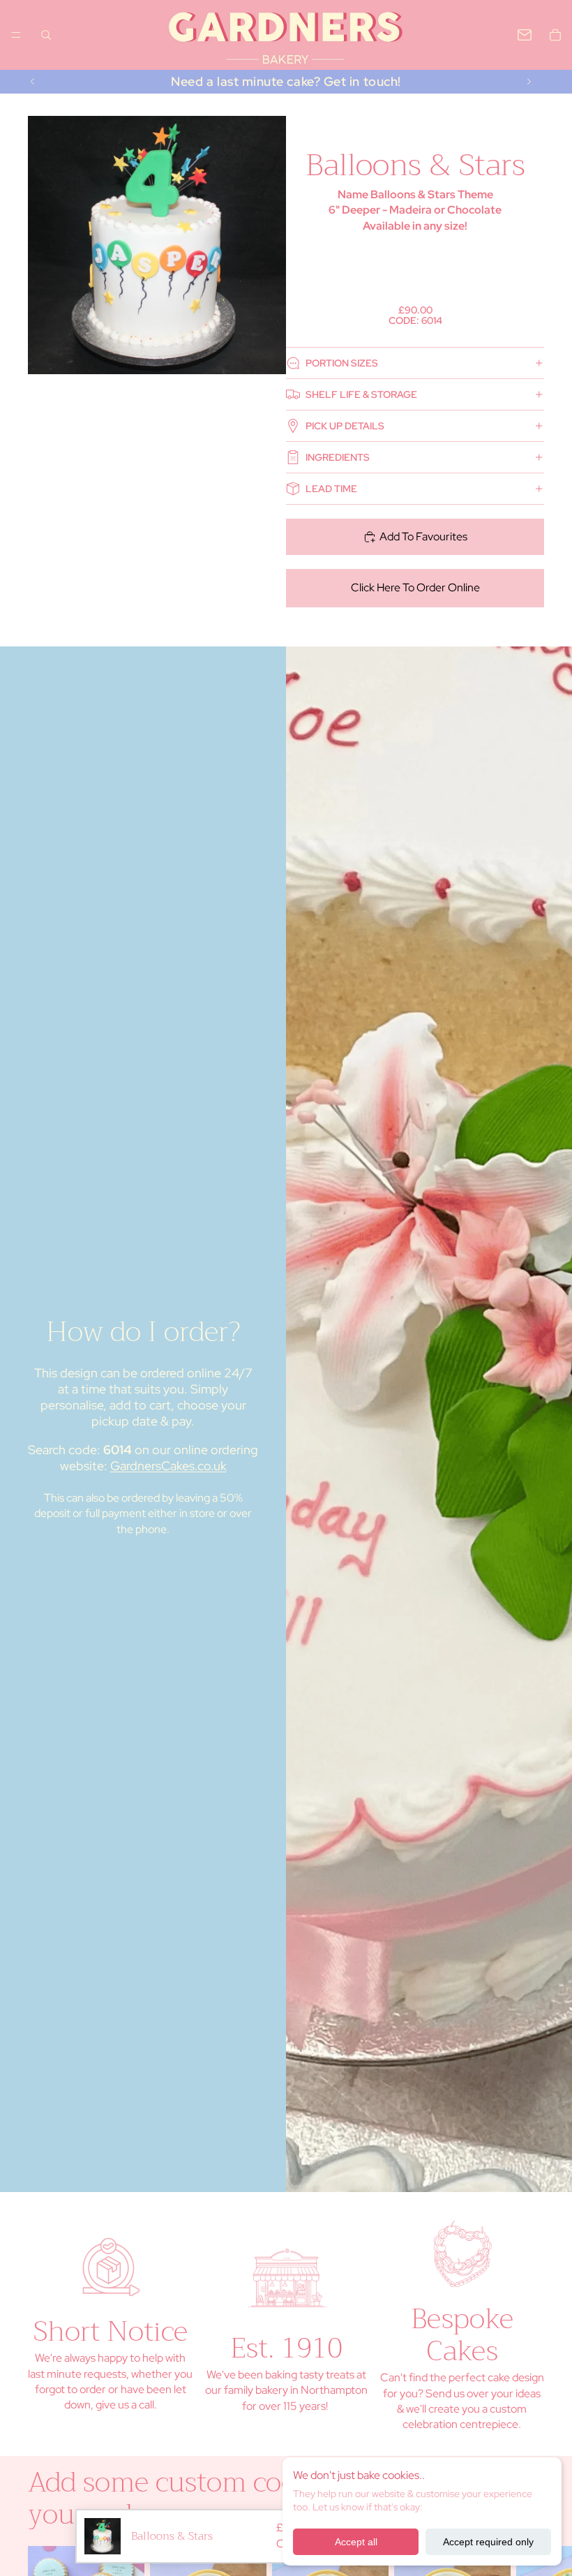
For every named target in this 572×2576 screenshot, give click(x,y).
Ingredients (338, 457)
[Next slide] (529, 82)
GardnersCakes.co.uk (168, 1466)
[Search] (46, 35)
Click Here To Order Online (415, 587)
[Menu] (16, 35)
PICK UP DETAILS (345, 426)
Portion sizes (342, 363)
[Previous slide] (33, 82)
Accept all (356, 2542)
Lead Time (331, 489)
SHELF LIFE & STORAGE (361, 394)
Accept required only (488, 2542)
